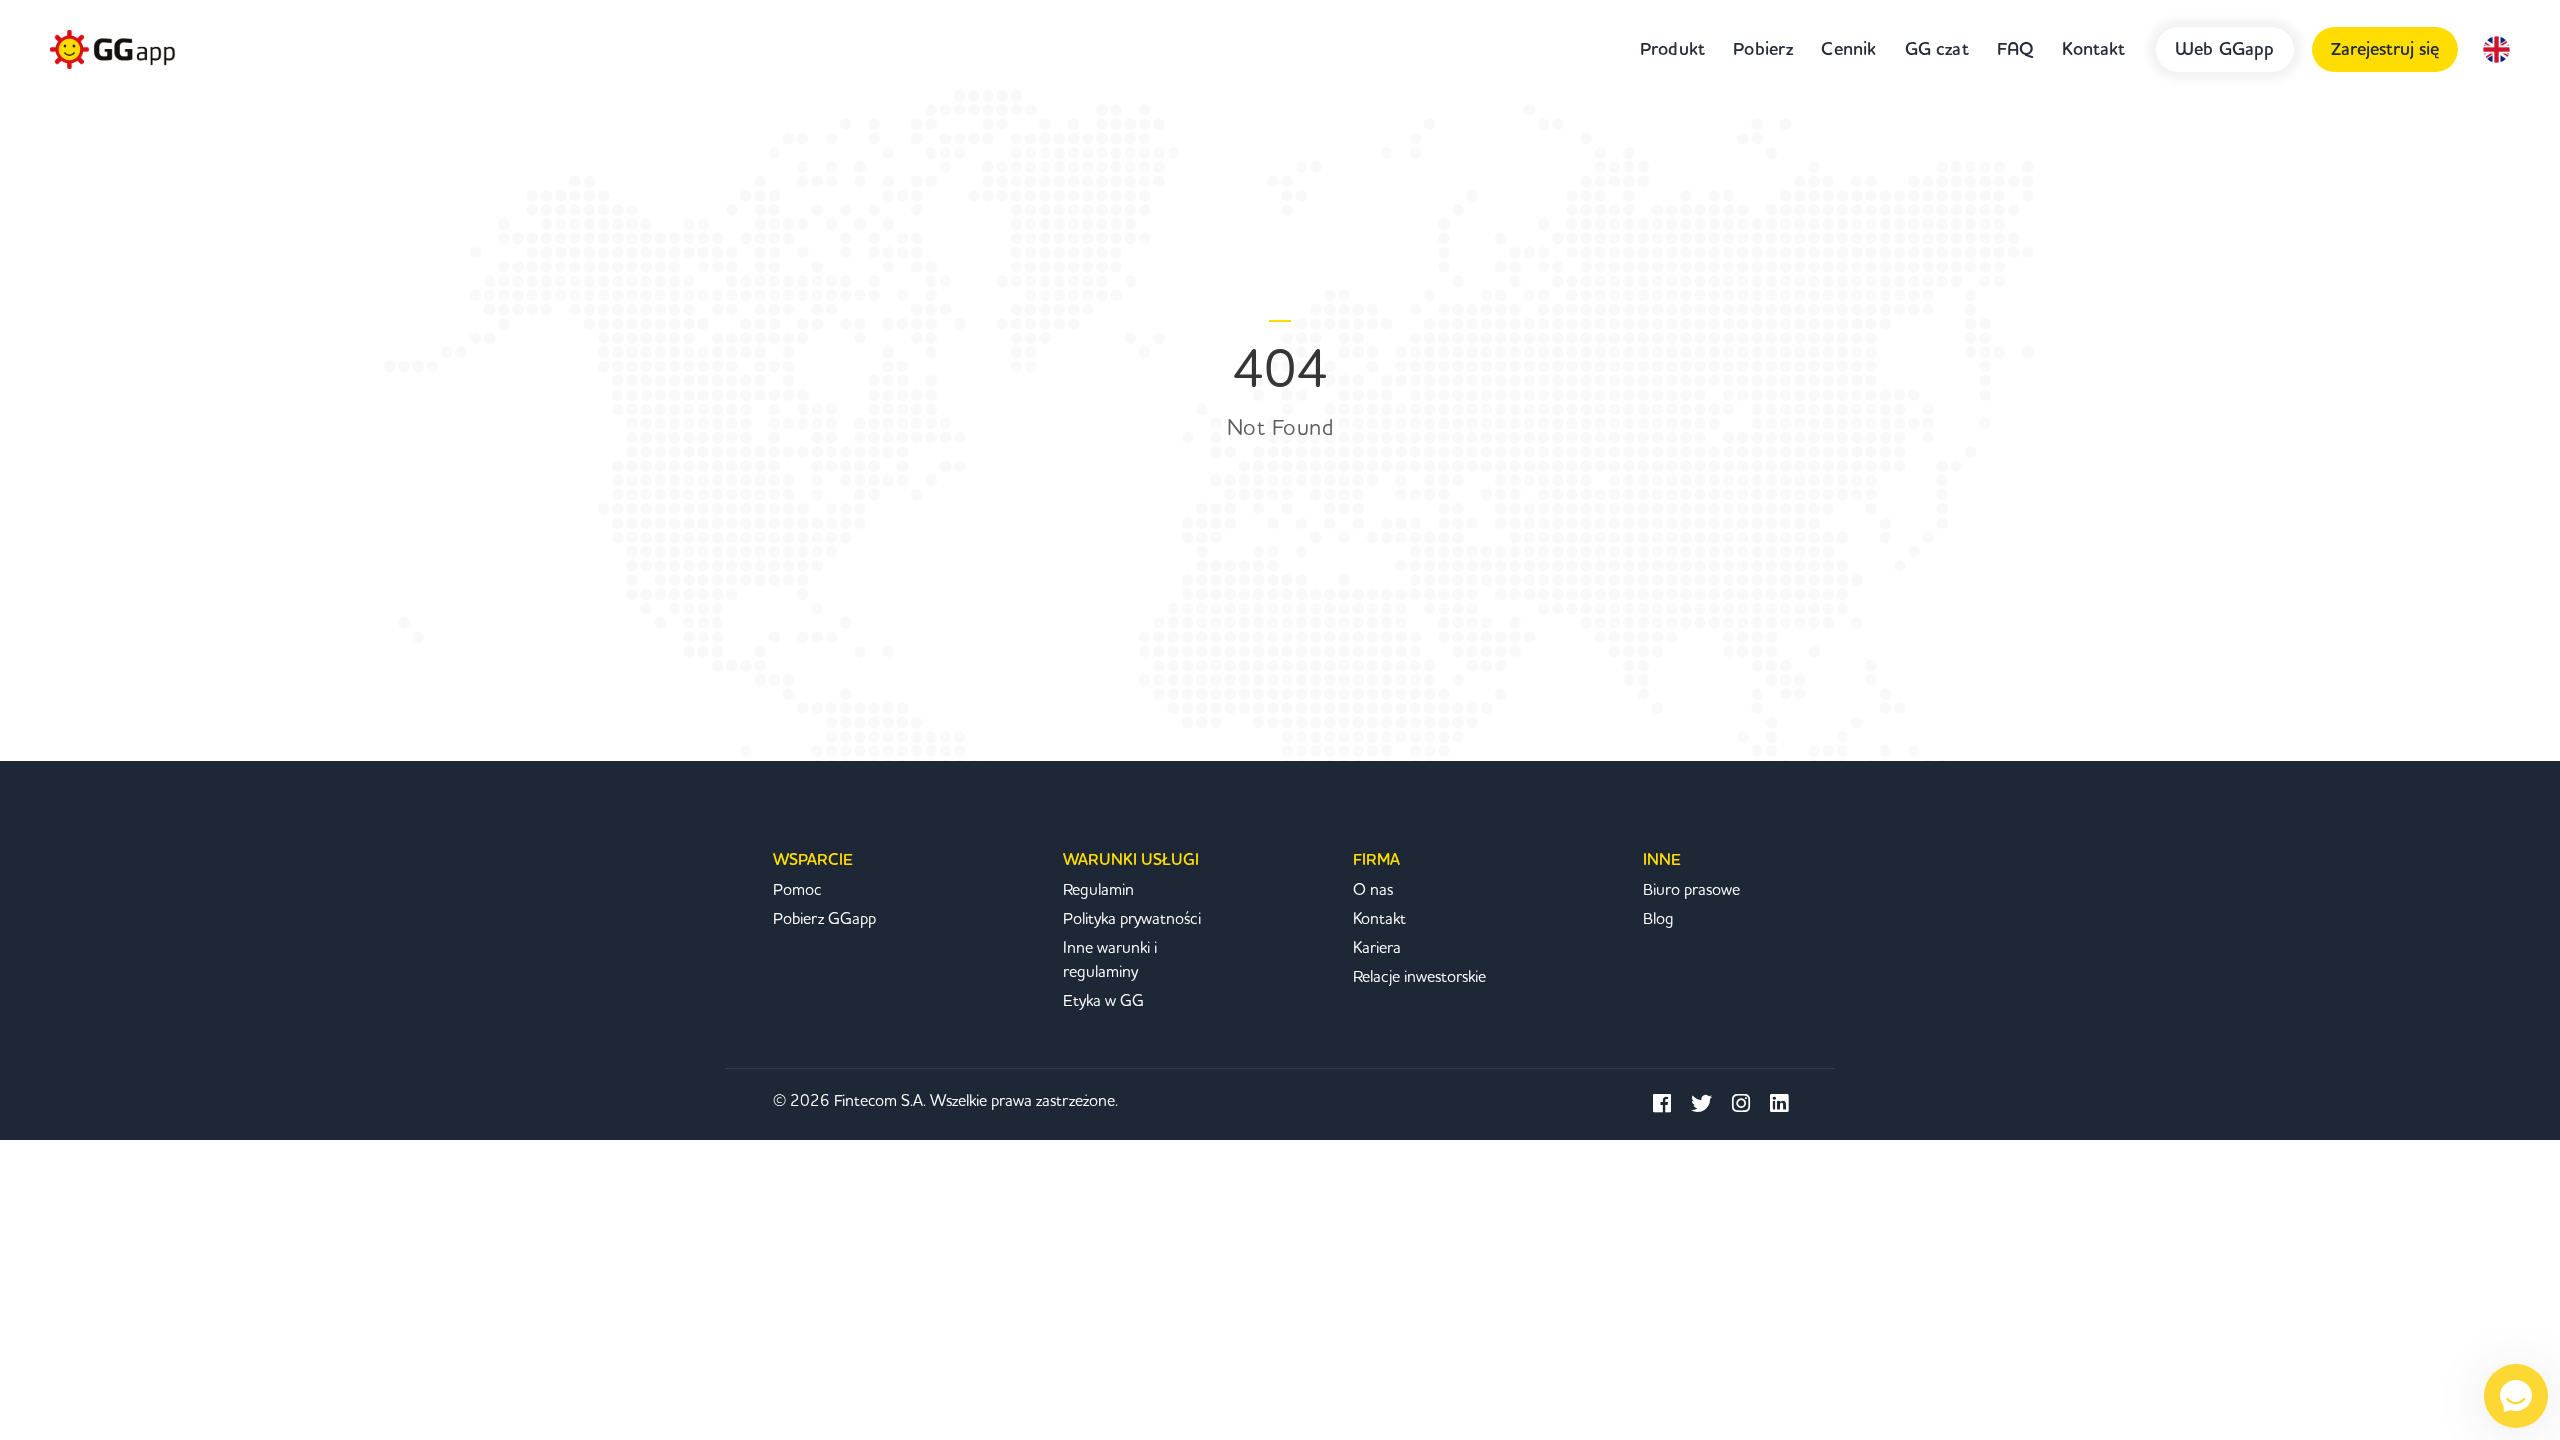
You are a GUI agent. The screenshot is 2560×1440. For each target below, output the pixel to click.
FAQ (2016, 49)
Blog (1658, 919)
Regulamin (1098, 890)
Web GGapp (2225, 49)
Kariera (1377, 948)
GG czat (1937, 49)
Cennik (1848, 49)
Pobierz (1763, 49)
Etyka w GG (1103, 1001)
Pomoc (797, 890)
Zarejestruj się (2385, 49)
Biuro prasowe (1691, 890)
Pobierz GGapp (824, 919)
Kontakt (2093, 49)
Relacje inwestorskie (1419, 977)
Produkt (1672, 49)
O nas (1373, 890)
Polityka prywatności (1132, 919)
